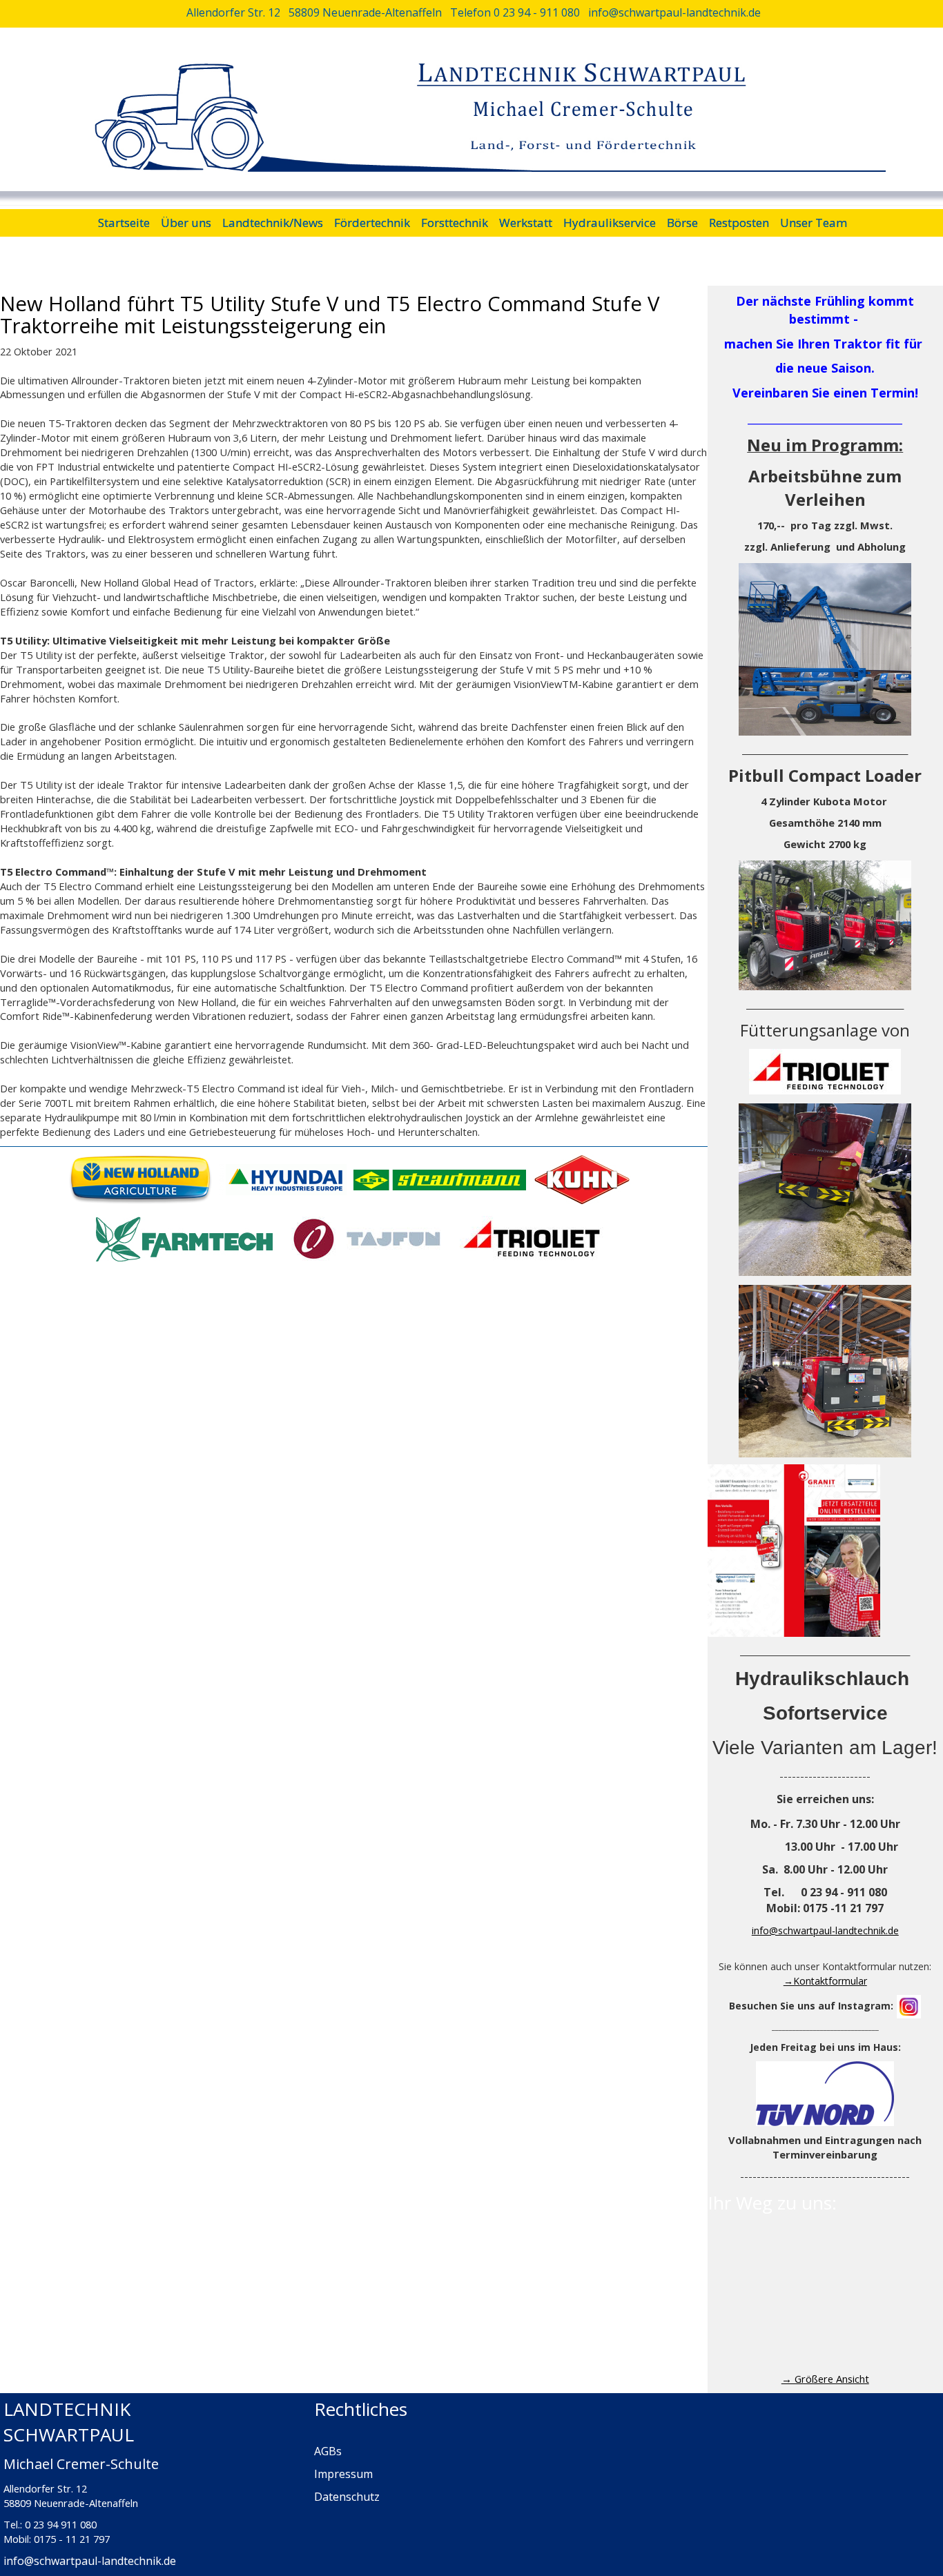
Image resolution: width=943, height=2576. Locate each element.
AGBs (328, 2451)
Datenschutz (347, 2497)
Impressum (343, 2474)
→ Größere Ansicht (825, 2379)
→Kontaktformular (825, 1981)
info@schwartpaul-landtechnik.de (825, 1930)
